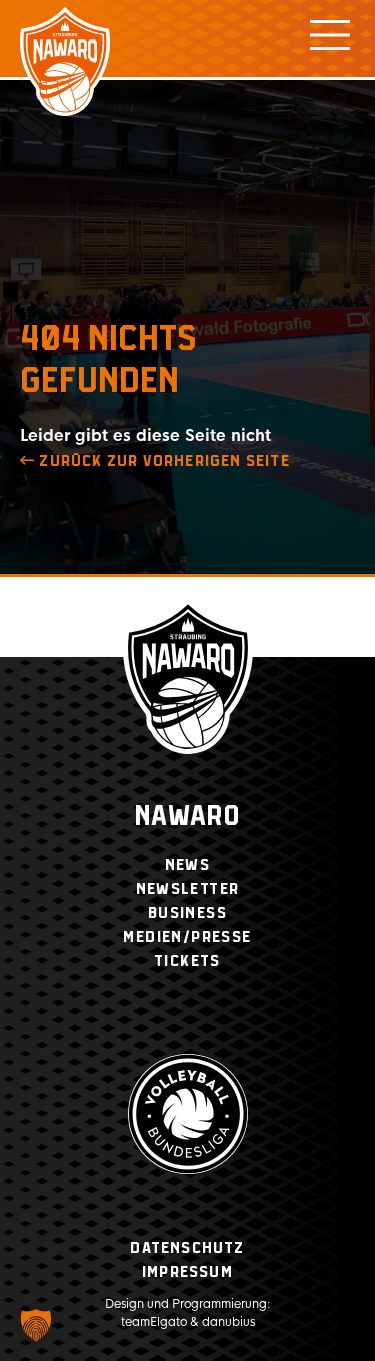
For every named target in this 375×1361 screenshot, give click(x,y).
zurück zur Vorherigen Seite (162, 461)
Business (187, 913)
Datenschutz (187, 1248)
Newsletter (188, 889)
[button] (36, 1325)
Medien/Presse (187, 937)
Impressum (187, 1272)
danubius (228, 1322)
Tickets (187, 961)
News (188, 865)
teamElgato (154, 1322)
